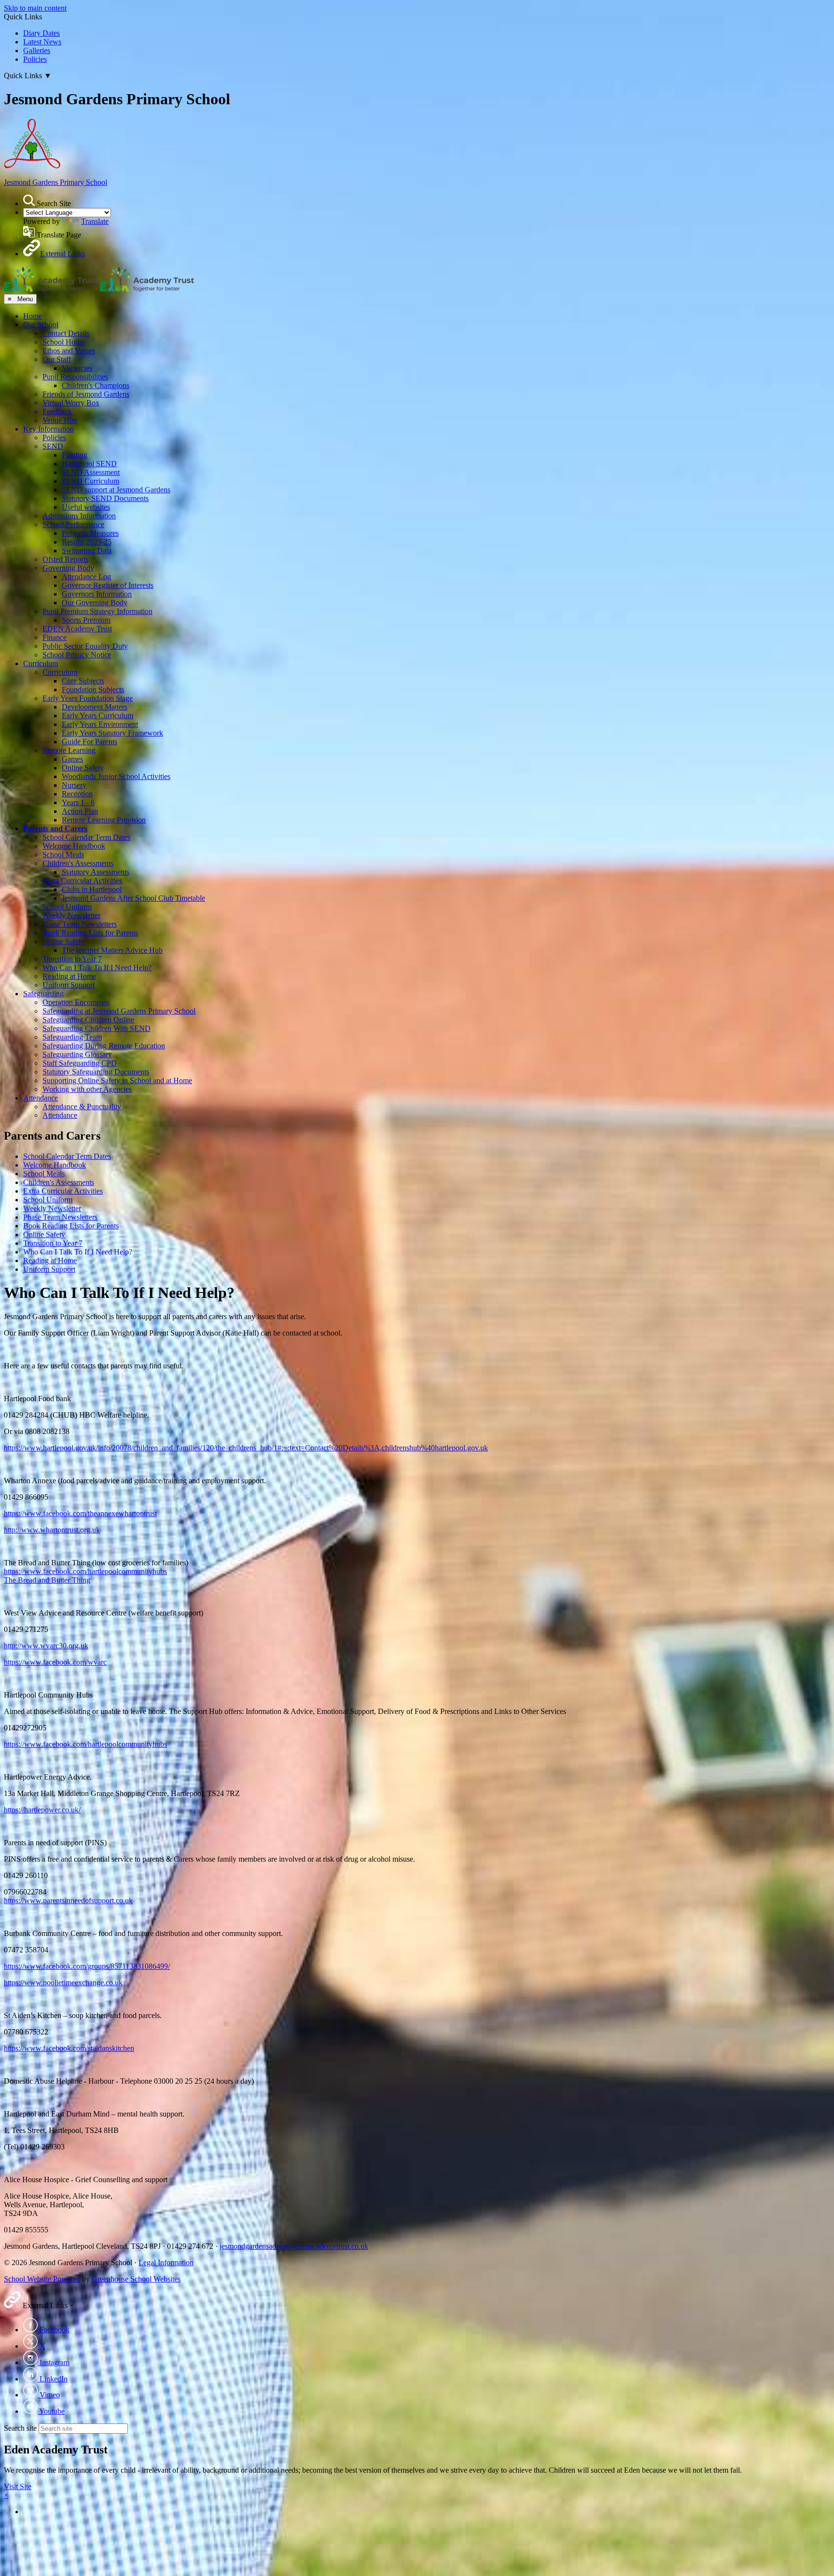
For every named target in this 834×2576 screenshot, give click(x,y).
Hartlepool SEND (89, 464)
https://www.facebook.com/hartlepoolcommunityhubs (85, 1571)
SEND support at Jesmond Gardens (116, 490)
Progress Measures (90, 533)
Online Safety (83, 768)
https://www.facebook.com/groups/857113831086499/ (87, 1966)
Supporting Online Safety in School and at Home (117, 1080)
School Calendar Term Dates (86, 837)
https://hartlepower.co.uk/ (42, 1810)
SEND (53, 446)
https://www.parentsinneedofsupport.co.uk (68, 1901)
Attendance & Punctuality (82, 1107)
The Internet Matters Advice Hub (112, 950)
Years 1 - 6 (78, 802)
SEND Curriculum (90, 481)
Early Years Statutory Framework (112, 733)
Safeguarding (43, 994)
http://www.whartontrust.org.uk (52, 1530)
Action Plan (80, 811)
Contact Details (66, 333)
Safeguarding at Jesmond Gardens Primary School (119, 1011)
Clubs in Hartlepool (92, 889)
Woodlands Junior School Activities (116, 776)
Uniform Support (69, 985)
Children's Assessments (78, 863)
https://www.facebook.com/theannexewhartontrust (80, 1513)
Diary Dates (42, 33)
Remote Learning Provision (104, 820)
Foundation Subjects (93, 689)
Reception (77, 794)
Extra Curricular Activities (82, 881)
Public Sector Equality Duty (85, 646)
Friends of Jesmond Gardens (86, 394)
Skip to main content (35, 8)
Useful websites (86, 507)
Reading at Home (69, 976)
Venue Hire (60, 420)
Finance (55, 637)
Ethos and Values (69, 351)
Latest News (42, 42)
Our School (41, 325)
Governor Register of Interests (108, 585)
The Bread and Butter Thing (47, 1580)
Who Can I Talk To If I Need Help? (97, 968)
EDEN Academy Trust (77, 629)
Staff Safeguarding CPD (80, 1063)
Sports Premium (86, 620)
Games (72, 759)
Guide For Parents (90, 742)
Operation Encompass (76, 1002)
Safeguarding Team (72, 1037)
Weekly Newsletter (71, 915)
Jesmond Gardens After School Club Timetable (133, 898)
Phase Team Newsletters (80, 924)
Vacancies (77, 368)
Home (33, 316)
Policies (35, 59)
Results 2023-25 (87, 542)
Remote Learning (69, 750)
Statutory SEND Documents (105, 498)
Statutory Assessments (96, 872)
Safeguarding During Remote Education (104, 1046)
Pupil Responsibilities (75, 377)
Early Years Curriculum (97, 716)
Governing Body (68, 568)
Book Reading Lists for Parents (90, 933)
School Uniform (67, 907)
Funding (75, 455)
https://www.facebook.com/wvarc (55, 1662)
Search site (20, 2428)
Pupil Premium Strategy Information (97, 611)
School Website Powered (42, 2279)
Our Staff (57, 359)
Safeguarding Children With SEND (97, 1028)
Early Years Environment (100, 724)
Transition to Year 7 (72, 959)
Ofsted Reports (65, 559)
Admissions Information (79, 516)
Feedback (57, 411)
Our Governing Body (95, 603)
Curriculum (41, 663)
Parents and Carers (55, 828)
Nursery (74, 785)
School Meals (63, 855)
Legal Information (166, 2263)
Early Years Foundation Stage (88, 698)
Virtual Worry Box (71, 403)
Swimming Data (87, 550)
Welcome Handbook (74, 846)
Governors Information (97, 594)
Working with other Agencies (87, 1089)
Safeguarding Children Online (88, 1020)
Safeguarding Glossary (77, 1054)
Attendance (41, 1098)
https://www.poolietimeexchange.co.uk (63, 1983)
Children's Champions (96, 385)
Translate (95, 221)
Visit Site (18, 2486)
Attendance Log (86, 577)
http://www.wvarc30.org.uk (46, 1646)
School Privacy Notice (77, 655)
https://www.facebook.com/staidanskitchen (69, 2048)
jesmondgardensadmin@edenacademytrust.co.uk (294, 2246)
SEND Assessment (91, 472)
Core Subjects (83, 681)
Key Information (49, 429)
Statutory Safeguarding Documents (96, 1072)
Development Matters (95, 707)
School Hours (63, 342)
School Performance (73, 524)
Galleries (37, 50)
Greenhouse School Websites (136, 2279)
